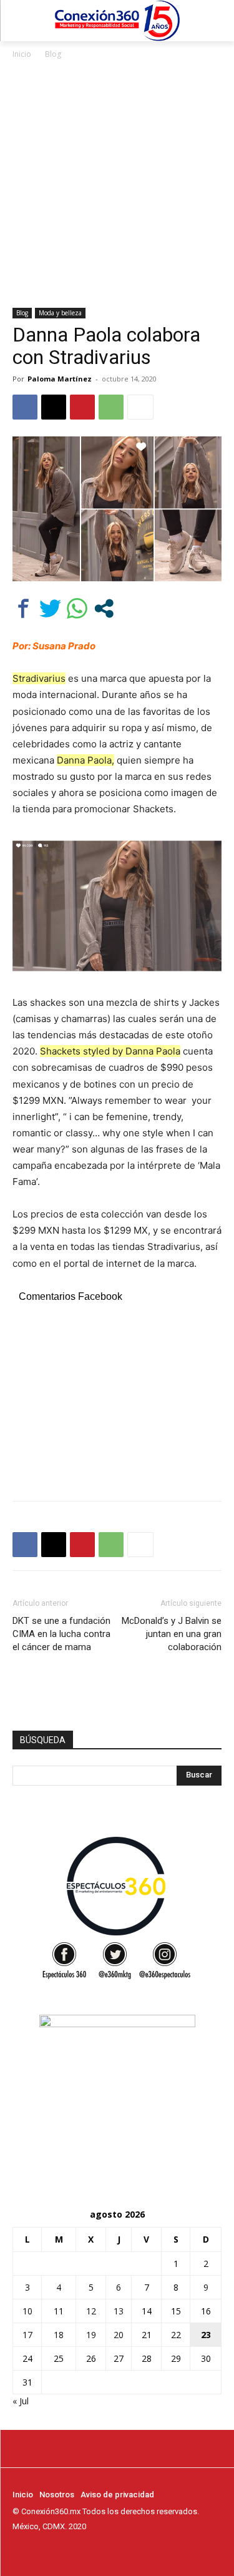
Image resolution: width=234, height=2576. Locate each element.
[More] (140, 407)
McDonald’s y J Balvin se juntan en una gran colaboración (172, 1634)
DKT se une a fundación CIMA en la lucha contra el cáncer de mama (61, 1634)
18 (59, 2335)
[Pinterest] (82, 407)
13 (119, 2311)
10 (27, 2311)
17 (27, 2335)
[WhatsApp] (111, 407)
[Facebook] (25, 407)
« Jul (21, 2401)
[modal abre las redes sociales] (104, 608)
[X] (54, 407)
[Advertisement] (117, 184)
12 (91, 2311)
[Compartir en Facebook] (23, 608)
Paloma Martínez (60, 379)
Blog (53, 54)
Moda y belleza (60, 313)
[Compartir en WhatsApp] (77, 608)
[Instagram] (37, 2550)
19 (91, 2335)
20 (119, 2335)
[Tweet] (50, 608)
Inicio (22, 54)
